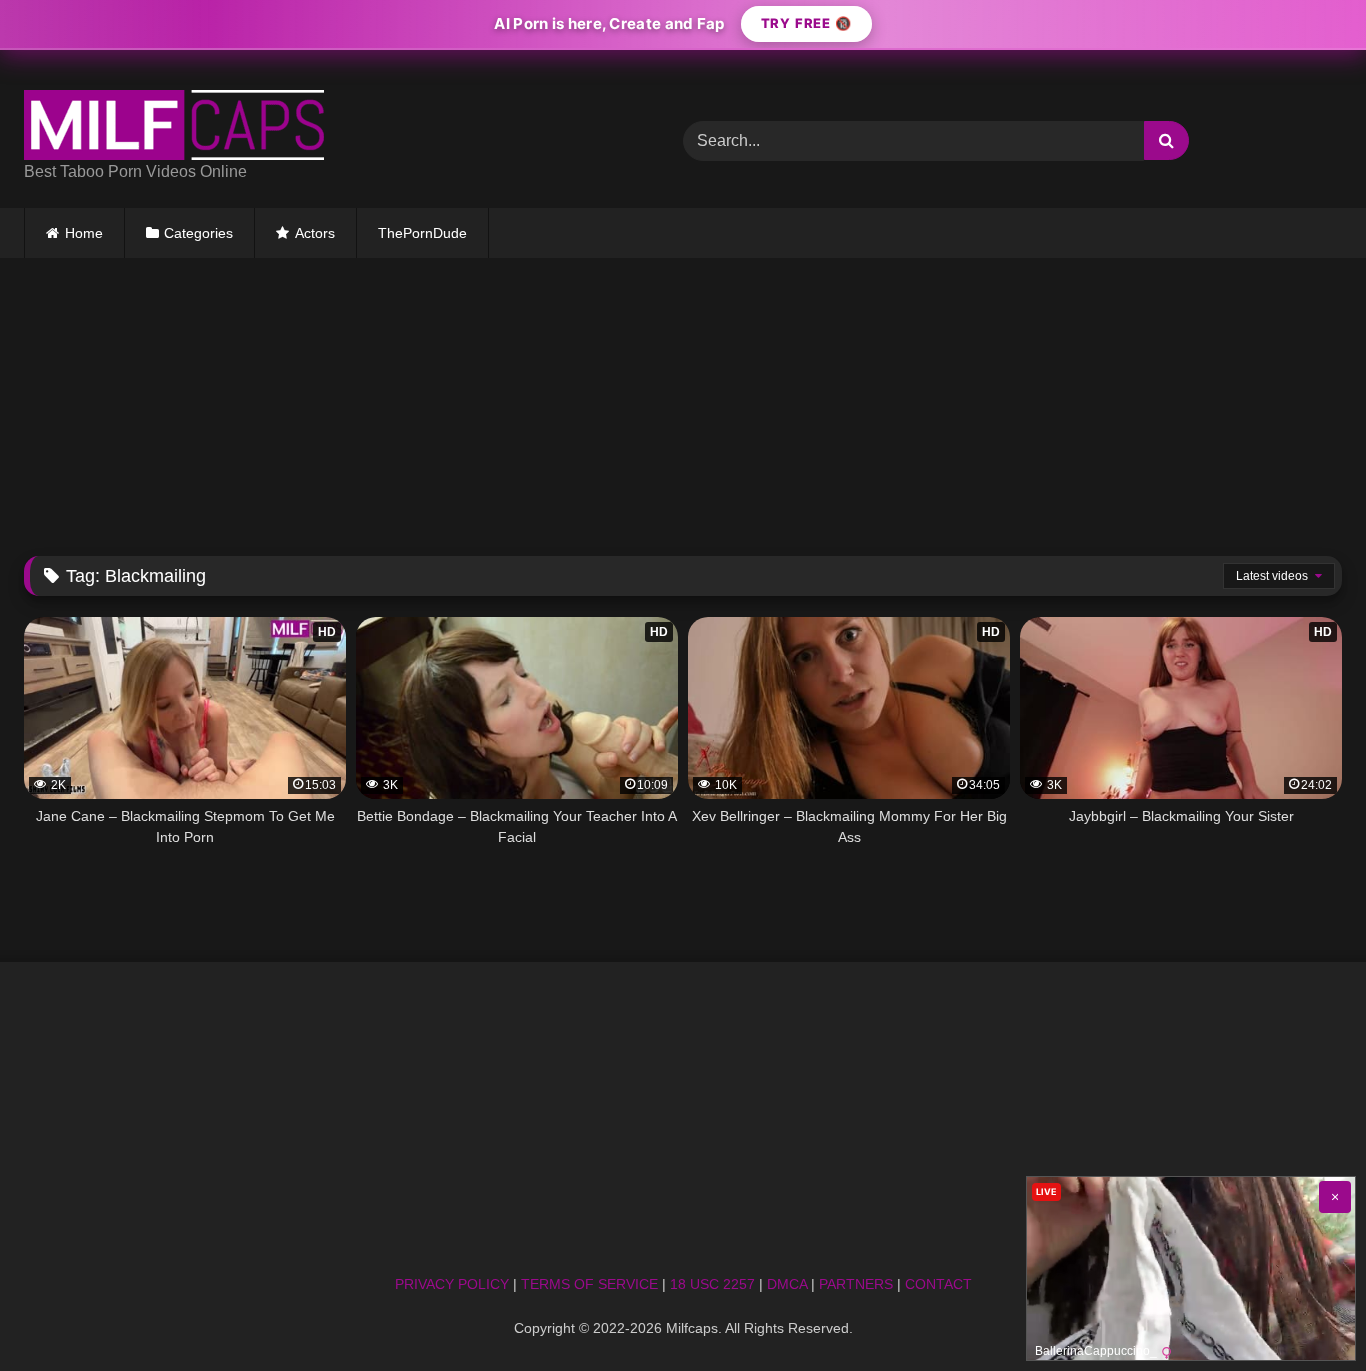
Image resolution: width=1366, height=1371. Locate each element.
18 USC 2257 (712, 1284)
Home (84, 233)
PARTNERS (856, 1284)
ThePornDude (422, 233)
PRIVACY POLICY (452, 1284)
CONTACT (938, 1284)
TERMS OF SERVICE (589, 1284)
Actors (315, 233)
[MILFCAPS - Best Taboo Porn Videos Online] (174, 125)
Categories (198, 233)
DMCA (787, 1284)
